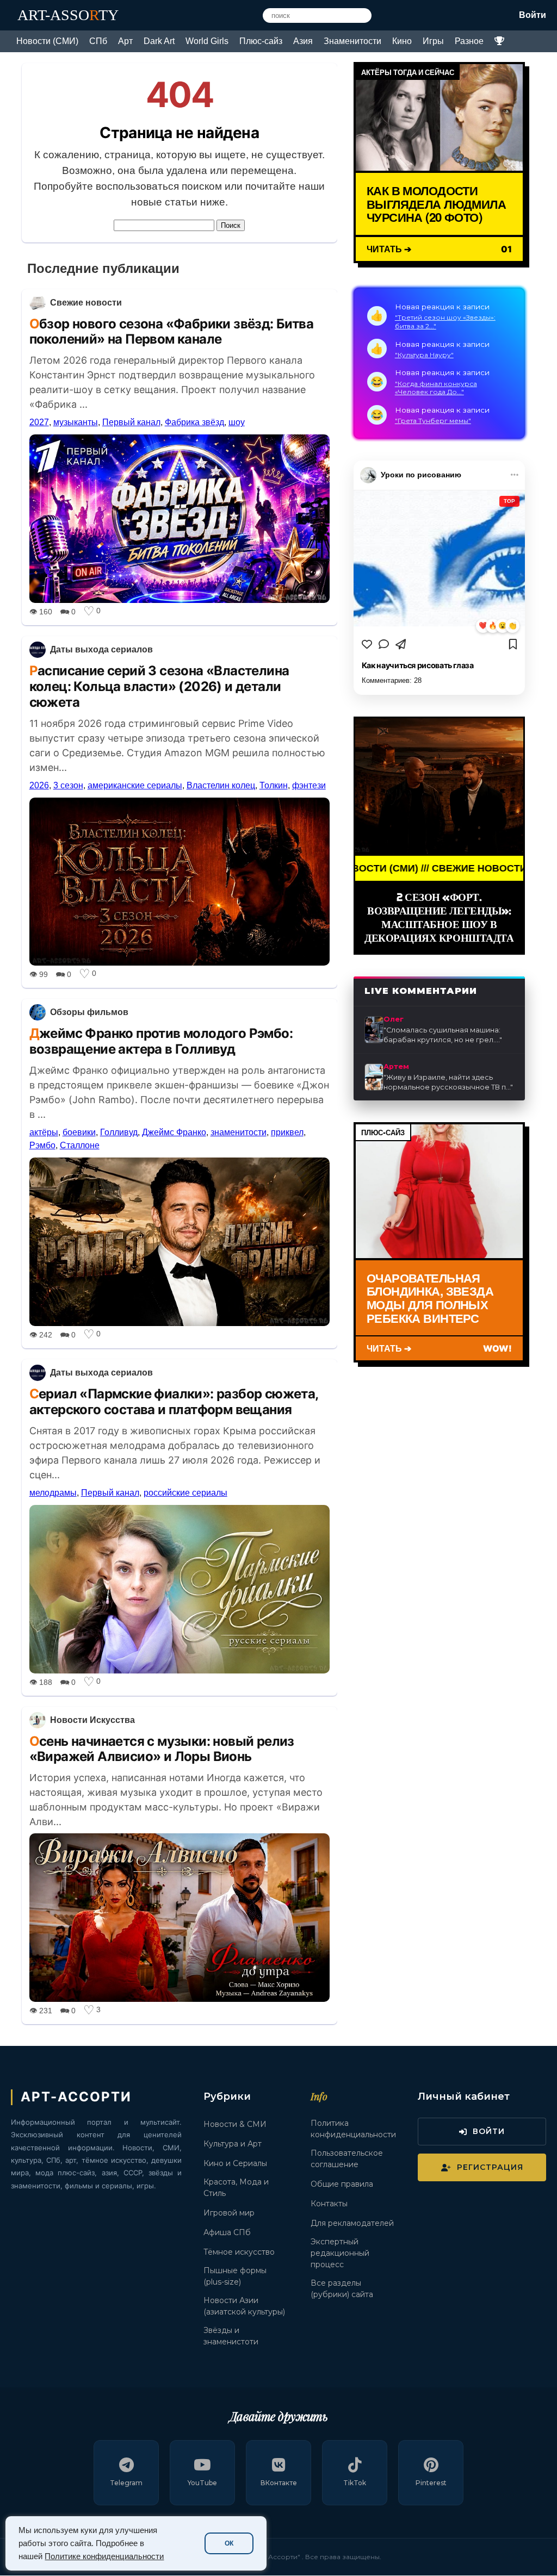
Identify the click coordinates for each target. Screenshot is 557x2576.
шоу (237, 422)
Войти (533, 15)
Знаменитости (352, 41)
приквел (287, 1132)
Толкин (274, 785)
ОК (229, 2543)
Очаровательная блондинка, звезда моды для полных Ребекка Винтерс (430, 1298)
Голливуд (119, 1132)
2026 (39, 785)
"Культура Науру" (424, 355)
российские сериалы (185, 1493)
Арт (125, 41)
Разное (469, 41)
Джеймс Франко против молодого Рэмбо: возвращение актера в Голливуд (161, 1041)
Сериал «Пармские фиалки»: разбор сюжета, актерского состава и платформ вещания (174, 1402)
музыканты (76, 422)
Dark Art (159, 41)
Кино (402, 41)
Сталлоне (80, 1145)
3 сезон (68, 785)
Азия (303, 41)
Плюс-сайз (261, 41)
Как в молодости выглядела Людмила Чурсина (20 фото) (436, 204)
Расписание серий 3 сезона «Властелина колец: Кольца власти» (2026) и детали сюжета (159, 686)
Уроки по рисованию (421, 475)
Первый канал (131, 422)
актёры (44, 1132)
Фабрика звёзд (194, 422)
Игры (433, 41)
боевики (79, 1132)
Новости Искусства (92, 1720)
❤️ (483, 626)
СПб (98, 41)
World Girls (207, 41)
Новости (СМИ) (47, 41)
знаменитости (239, 1132)
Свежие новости (86, 303)
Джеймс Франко (174, 1132)
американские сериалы (135, 785)
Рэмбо (42, 1145)
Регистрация (490, 2167)
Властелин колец (221, 785)
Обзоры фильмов (89, 1012)
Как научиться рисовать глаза (418, 665)
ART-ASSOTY (68, 15)
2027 (39, 422)
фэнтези (309, 785)
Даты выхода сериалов (101, 649)
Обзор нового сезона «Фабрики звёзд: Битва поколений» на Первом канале (171, 332)
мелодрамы (53, 1493)
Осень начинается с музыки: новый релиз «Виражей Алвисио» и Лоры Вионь (162, 1749)
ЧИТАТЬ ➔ (389, 249)
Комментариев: (392, 680)
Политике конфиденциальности (104, 2556)
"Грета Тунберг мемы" (433, 421)
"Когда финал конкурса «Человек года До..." (436, 388)
